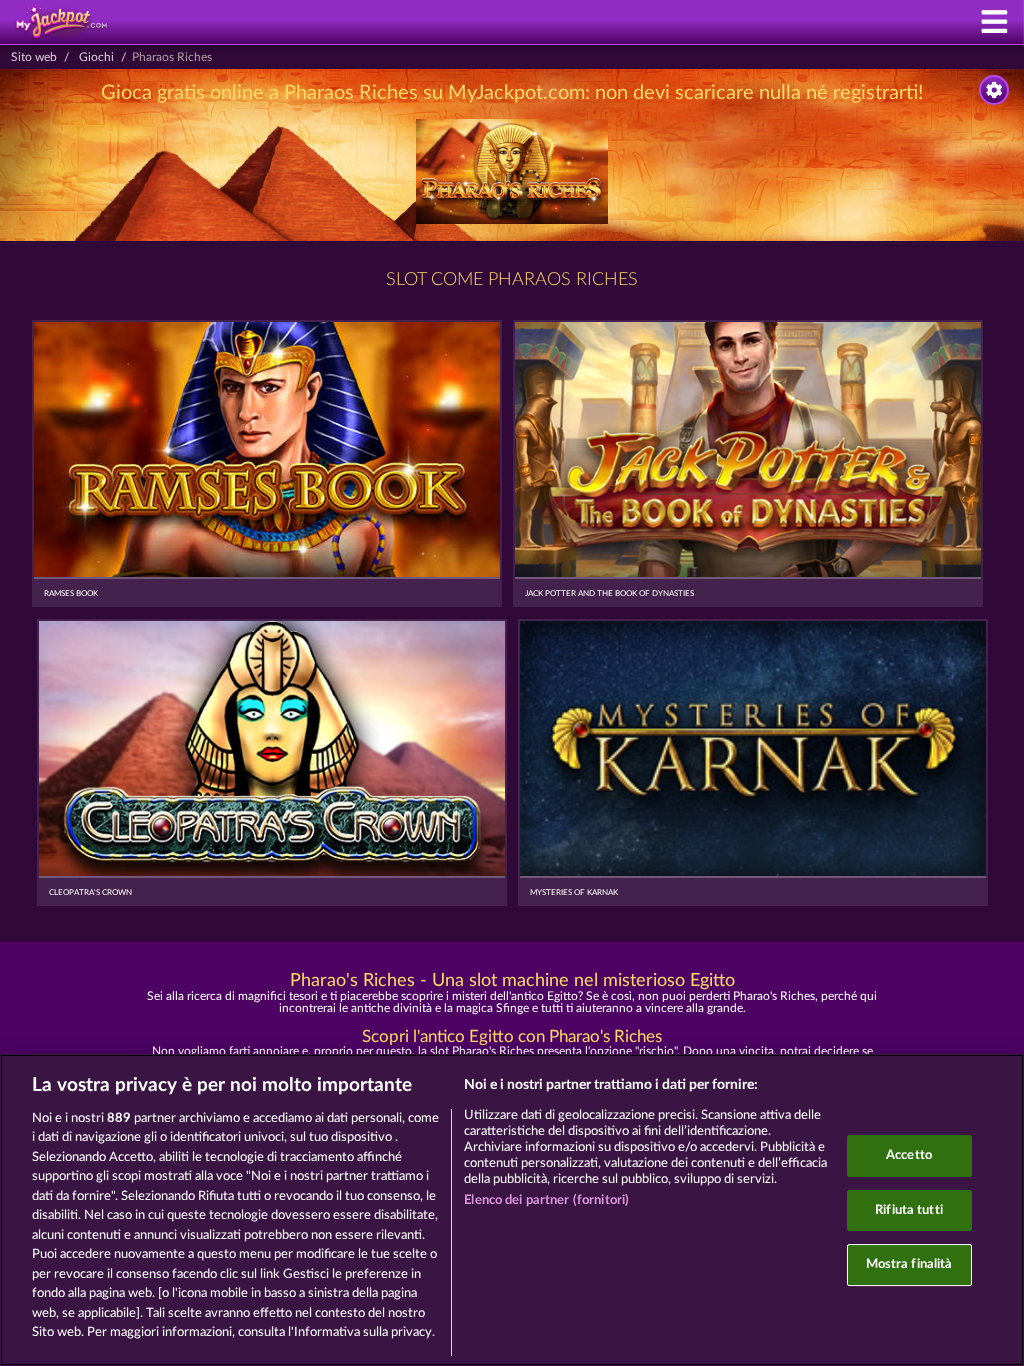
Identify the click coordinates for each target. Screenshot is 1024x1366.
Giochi (96, 57)
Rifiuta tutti (909, 1210)
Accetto (909, 1155)
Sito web (34, 57)
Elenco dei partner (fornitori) (546, 1200)
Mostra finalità (909, 1264)
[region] (512, 1210)
